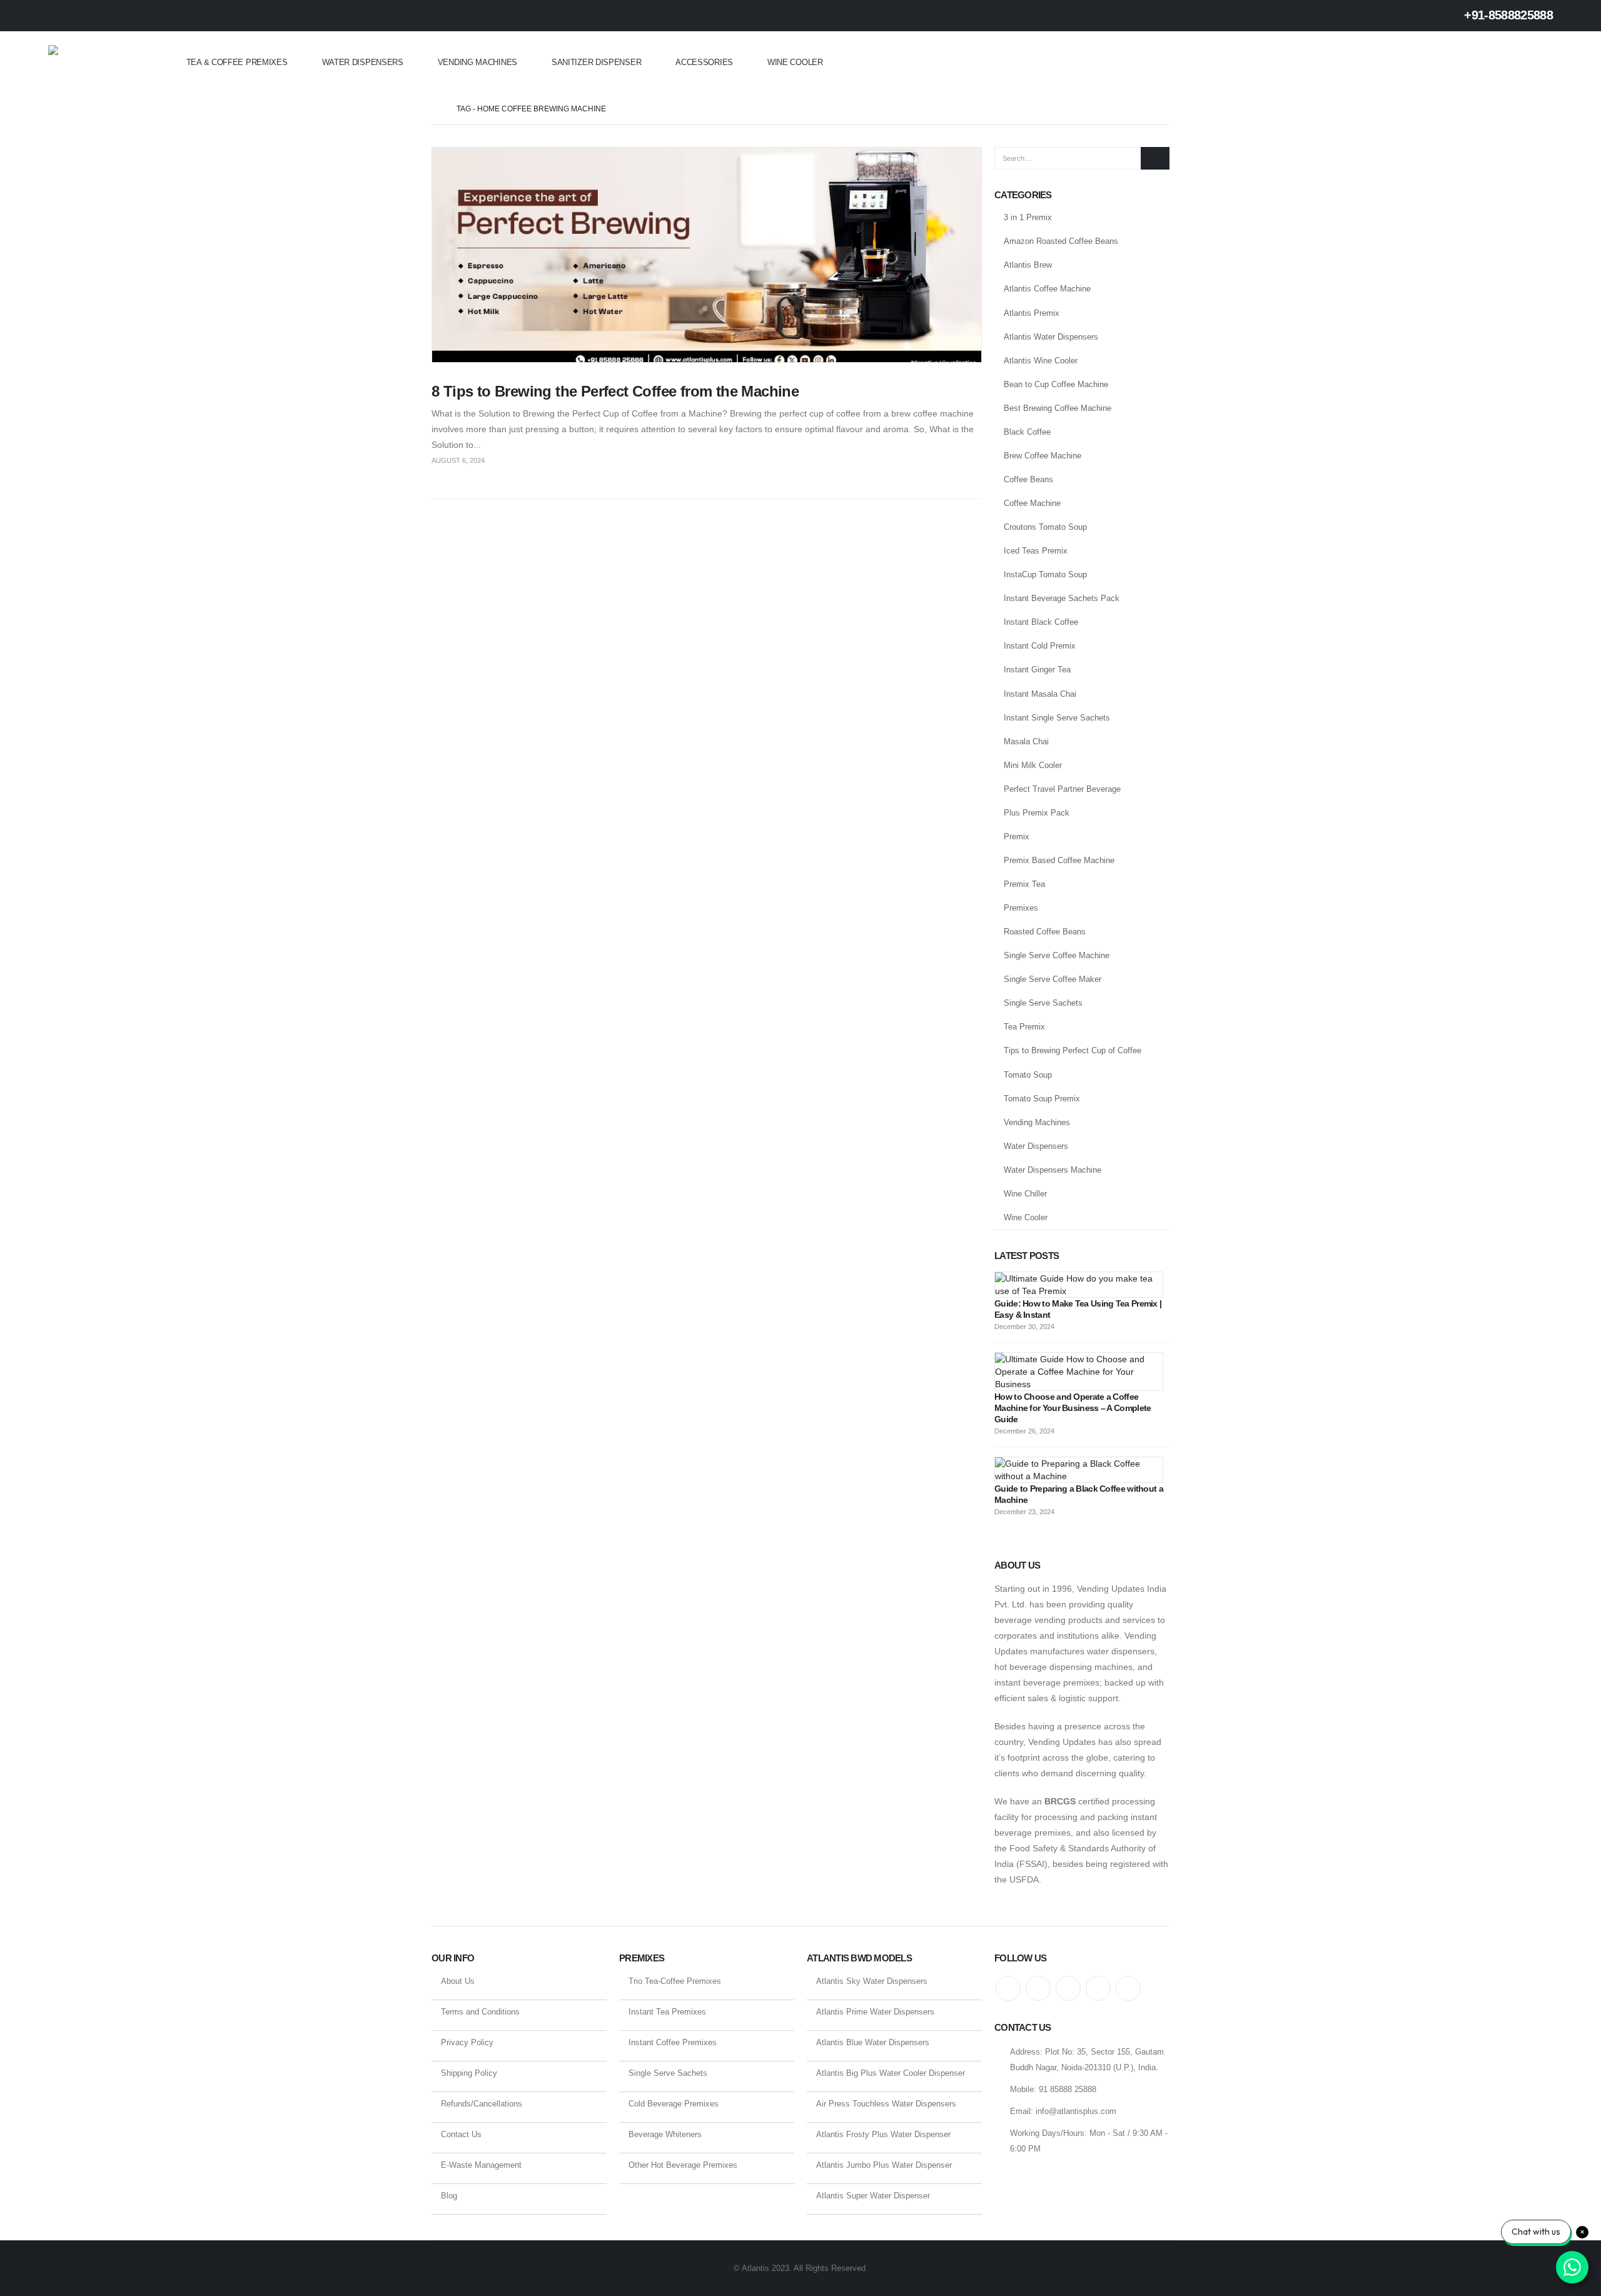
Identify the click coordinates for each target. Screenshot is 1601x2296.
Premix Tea (1024, 884)
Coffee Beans (1028, 479)
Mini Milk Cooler (1033, 765)
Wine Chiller (1025, 1194)
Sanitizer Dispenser (596, 62)
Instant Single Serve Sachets (1057, 718)
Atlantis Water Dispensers (1051, 337)
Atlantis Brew (1028, 265)
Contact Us (461, 2134)
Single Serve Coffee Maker (1053, 979)
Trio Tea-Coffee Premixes (675, 1981)
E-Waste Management (481, 2165)
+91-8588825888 (1507, 15)
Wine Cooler (795, 62)
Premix (1017, 837)
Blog (449, 2196)
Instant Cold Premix (1040, 646)
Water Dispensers (363, 62)
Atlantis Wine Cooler (1041, 361)
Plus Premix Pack (1037, 813)
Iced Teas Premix (1036, 551)
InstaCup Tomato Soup (1045, 574)
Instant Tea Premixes (667, 2012)
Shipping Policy (469, 2073)
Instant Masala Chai (1040, 694)
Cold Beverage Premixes (674, 2104)
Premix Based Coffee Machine (1059, 860)
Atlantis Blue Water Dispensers (873, 2042)
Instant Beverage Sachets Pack (1062, 598)
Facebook (1008, 1988)
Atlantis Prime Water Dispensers (875, 2012)
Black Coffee (1027, 432)
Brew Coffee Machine (1043, 456)
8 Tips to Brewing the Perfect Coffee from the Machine (615, 391)
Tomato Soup (1028, 1075)
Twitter (1038, 1988)
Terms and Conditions (480, 2012)
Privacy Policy (467, 2042)
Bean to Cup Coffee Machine (1056, 384)
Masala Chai (1026, 741)
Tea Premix (1024, 1027)
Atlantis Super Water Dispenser (873, 2196)
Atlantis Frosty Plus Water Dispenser (883, 2134)
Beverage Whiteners (665, 2134)
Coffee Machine (1032, 503)
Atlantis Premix (1032, 313)
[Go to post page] (1079, 1284)
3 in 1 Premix (1028, 217)
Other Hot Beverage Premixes (683, 2165)
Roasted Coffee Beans (1045, 932)
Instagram (1098, 1988)
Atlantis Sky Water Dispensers (872, 1981)
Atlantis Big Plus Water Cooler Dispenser (891, 2073)
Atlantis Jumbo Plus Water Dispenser (884, 2165)
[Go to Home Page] (435, 109)
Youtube (1068, 1988)
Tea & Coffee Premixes (237, 62)
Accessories (704, 62)
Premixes (1021, 908)
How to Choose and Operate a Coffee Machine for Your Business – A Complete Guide (1073, 1408)
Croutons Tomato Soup (1045, 527)
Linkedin (1128, 1988)
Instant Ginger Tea (1037, 670)
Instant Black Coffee (1041, 622)
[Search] (1155, 158)
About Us (458, 1981)
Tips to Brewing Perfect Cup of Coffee (1073, 1050)
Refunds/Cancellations (482, 2104)
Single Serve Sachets (1043, 1003)
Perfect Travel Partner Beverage (1062, 789)
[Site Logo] (98, 63)
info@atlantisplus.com (1076, 2111)
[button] (1545, 63)
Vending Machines (477, 62)
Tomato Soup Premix (1042, 1099)
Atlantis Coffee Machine (1047, 289)
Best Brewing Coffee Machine (1058, 408)
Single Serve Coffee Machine (1057, 955)
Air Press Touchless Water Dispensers (886, 2104)
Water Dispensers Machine (1053, 1170)
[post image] (707, 255)
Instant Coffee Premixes (673, 2042)
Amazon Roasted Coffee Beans (1061, 241)
